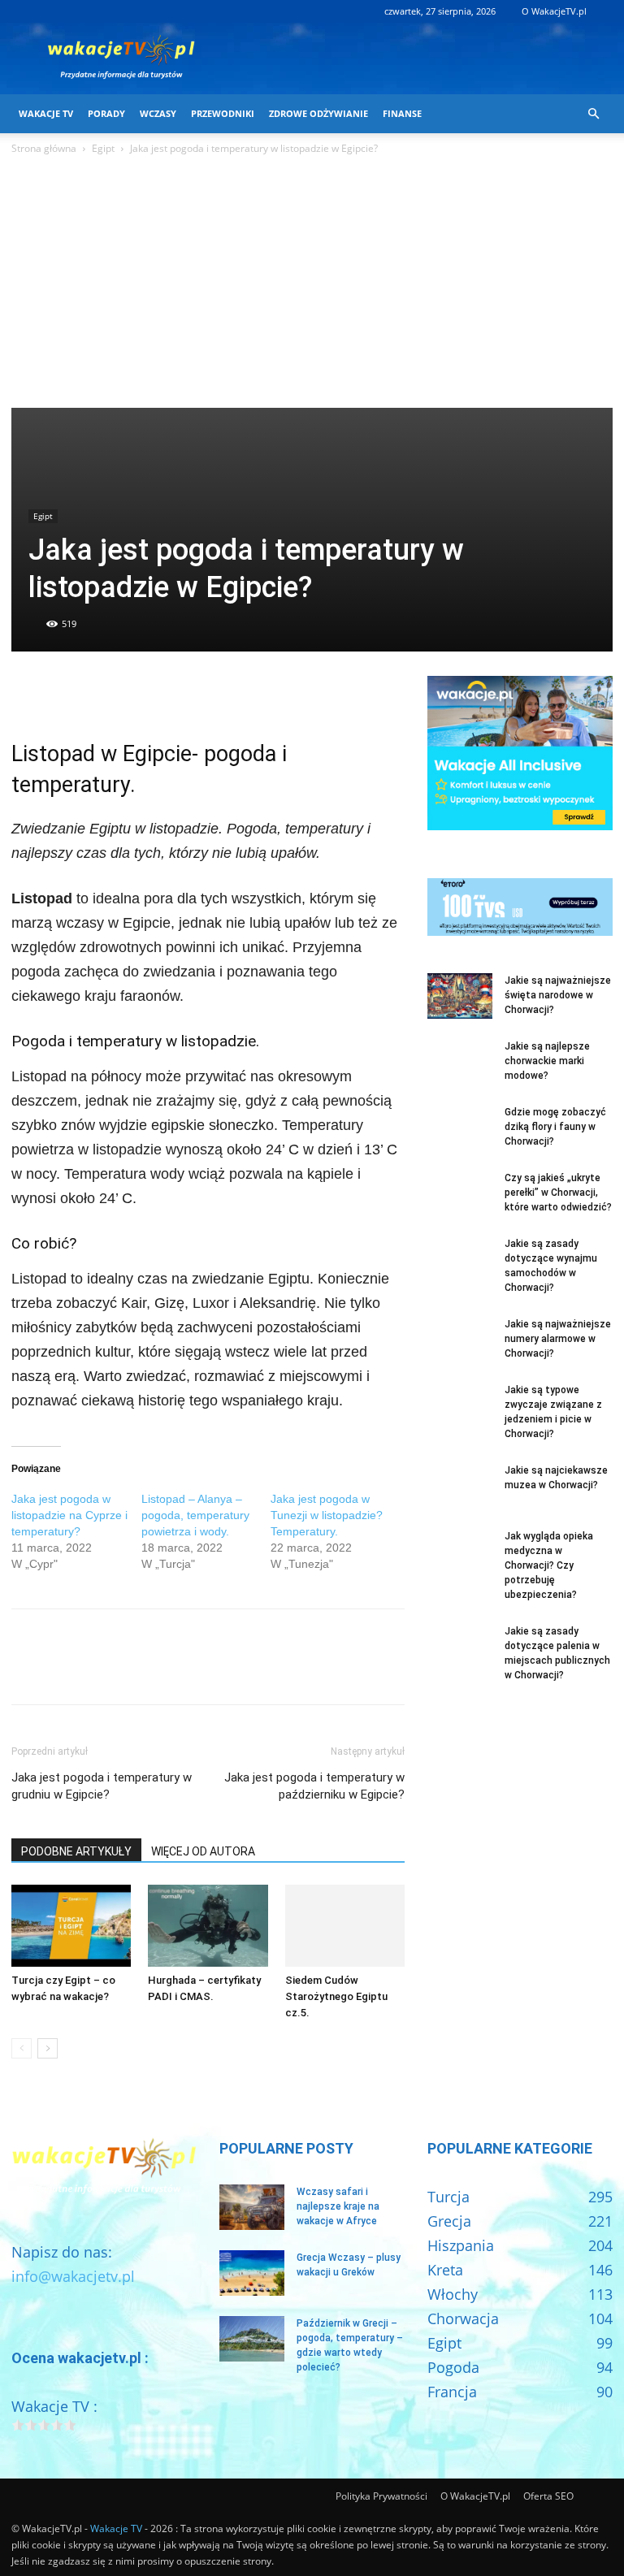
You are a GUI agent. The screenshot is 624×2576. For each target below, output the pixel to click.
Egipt (103, 148)
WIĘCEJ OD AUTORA (203, 1851)
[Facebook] (28, 692)
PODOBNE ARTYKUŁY (76, 1851)
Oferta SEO (548, 2496)
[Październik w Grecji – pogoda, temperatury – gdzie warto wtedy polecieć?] (252, 2339)
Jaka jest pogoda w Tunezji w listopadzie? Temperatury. (327, 1515)
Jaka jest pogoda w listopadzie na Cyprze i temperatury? (69, 1515)
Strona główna (44, 148)
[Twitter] (65, 692)
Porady (106, 113)
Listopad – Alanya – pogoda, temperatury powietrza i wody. (195, 1515)
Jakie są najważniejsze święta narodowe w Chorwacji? (558, 995)
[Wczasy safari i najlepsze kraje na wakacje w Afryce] (252, 2207)
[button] (593, 113)
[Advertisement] (312, 286)
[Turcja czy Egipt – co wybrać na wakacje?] (71, 1926)
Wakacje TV (46, 113)
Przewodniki (223, 113)
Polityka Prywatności (381, 2496)
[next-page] (48, 2048)
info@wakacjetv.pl (73, 2276)
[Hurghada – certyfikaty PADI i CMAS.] (208, 1926)
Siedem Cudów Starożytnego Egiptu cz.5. (336, 1996)
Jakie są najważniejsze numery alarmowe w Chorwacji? (558, 1339)
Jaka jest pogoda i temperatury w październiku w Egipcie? (314, 1786)
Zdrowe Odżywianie (318, 113)
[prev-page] (22, 2048)
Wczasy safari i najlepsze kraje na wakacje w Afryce (338, 2206)
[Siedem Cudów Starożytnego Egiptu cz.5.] (345, 1926)
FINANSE (402, 113)
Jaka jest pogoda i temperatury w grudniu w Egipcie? (102, 1786)
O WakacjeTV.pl (554, 11)
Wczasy (158, 113)
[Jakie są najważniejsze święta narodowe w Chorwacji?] (460, 996)
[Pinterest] (102, 692)
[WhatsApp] (140, 692)
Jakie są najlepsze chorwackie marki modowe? (547, 1061)
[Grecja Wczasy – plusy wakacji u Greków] (252, 2273)
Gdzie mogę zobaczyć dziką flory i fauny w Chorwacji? (555, 1127)
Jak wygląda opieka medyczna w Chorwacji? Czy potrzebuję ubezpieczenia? (549, 1565)
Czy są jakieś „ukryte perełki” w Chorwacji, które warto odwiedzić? (558, 1193)
